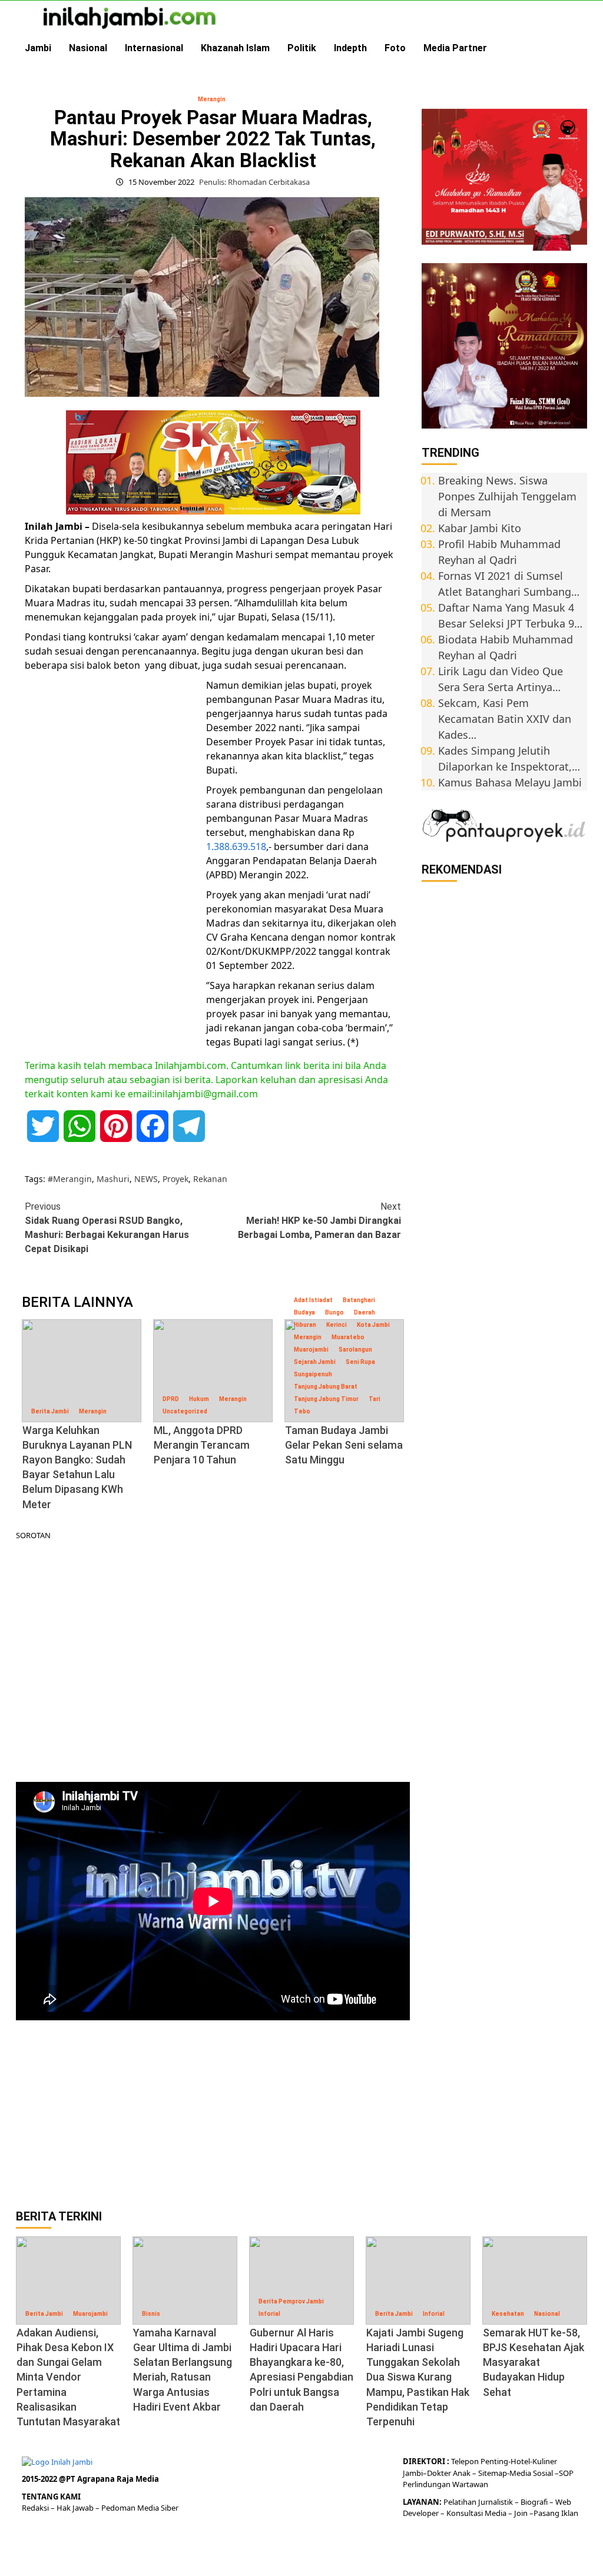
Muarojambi (311, 1350)
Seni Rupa (360, 1362)
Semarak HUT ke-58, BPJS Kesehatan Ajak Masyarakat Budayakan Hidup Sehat (534, 2362)
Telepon (465, 2461)
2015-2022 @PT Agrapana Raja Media (90, 2479)
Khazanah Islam (235, 48)
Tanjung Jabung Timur (326, 1399)
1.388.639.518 (236, 847)
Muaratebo (348, 1337)
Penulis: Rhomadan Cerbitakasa (254, 182)
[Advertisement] (113, 859)
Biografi (535, 2502)
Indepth (350, 48)
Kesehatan (508, 2314)
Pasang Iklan (556, 2513)
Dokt (435, 2473)
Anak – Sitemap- (480, 2473)
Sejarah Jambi (315, 1362)
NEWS (146, 1179)
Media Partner (455, 48)
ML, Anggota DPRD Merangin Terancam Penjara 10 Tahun (202, 1445)
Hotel (520, 2461)
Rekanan (210, 1179)
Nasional (88, 48)
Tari (375, 1399)
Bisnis (151, 2314)
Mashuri (113, 1179)
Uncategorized (185, 1411)
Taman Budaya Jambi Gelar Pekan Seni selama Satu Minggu (344, 1445)
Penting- (495, 2461)
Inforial (269, 2314)
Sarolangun (355, 1350)
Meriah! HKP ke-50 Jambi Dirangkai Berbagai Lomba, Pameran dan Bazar (319, 1221)
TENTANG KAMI (51, 2497)
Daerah (365, 1312)
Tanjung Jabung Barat (326, 1387)
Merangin (212, 99)
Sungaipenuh (313, 1374)
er (448, 2473)
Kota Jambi (373, 1325)
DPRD (171, 1399)
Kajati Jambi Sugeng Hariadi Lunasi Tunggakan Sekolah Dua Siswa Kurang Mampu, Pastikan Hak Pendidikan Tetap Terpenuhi (418, 2377)
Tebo (302, 1411)
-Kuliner (544, 2461)
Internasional (154, 48)
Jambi (38, 48)
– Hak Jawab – (76, 2508)
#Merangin (70, 1179)
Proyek (175, 1179)
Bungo (334, 1312)
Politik (302, 48)
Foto (395, 48)
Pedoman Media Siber (140, 2508)
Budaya (304, 1312)
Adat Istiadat (313, 1300)
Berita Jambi (50, 1411)
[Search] (580, 48)
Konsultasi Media (477, 2513)
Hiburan (305, 1325)
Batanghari (359, 1300)
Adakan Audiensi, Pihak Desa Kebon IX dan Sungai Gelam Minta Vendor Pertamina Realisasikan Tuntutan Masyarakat (68, 2377)
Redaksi (36, 2508)
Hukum (199, 1399)
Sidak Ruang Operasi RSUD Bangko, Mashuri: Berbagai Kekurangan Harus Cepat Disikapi (107, 1228)
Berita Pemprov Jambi (291, 2301)
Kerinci (337, 1325)
